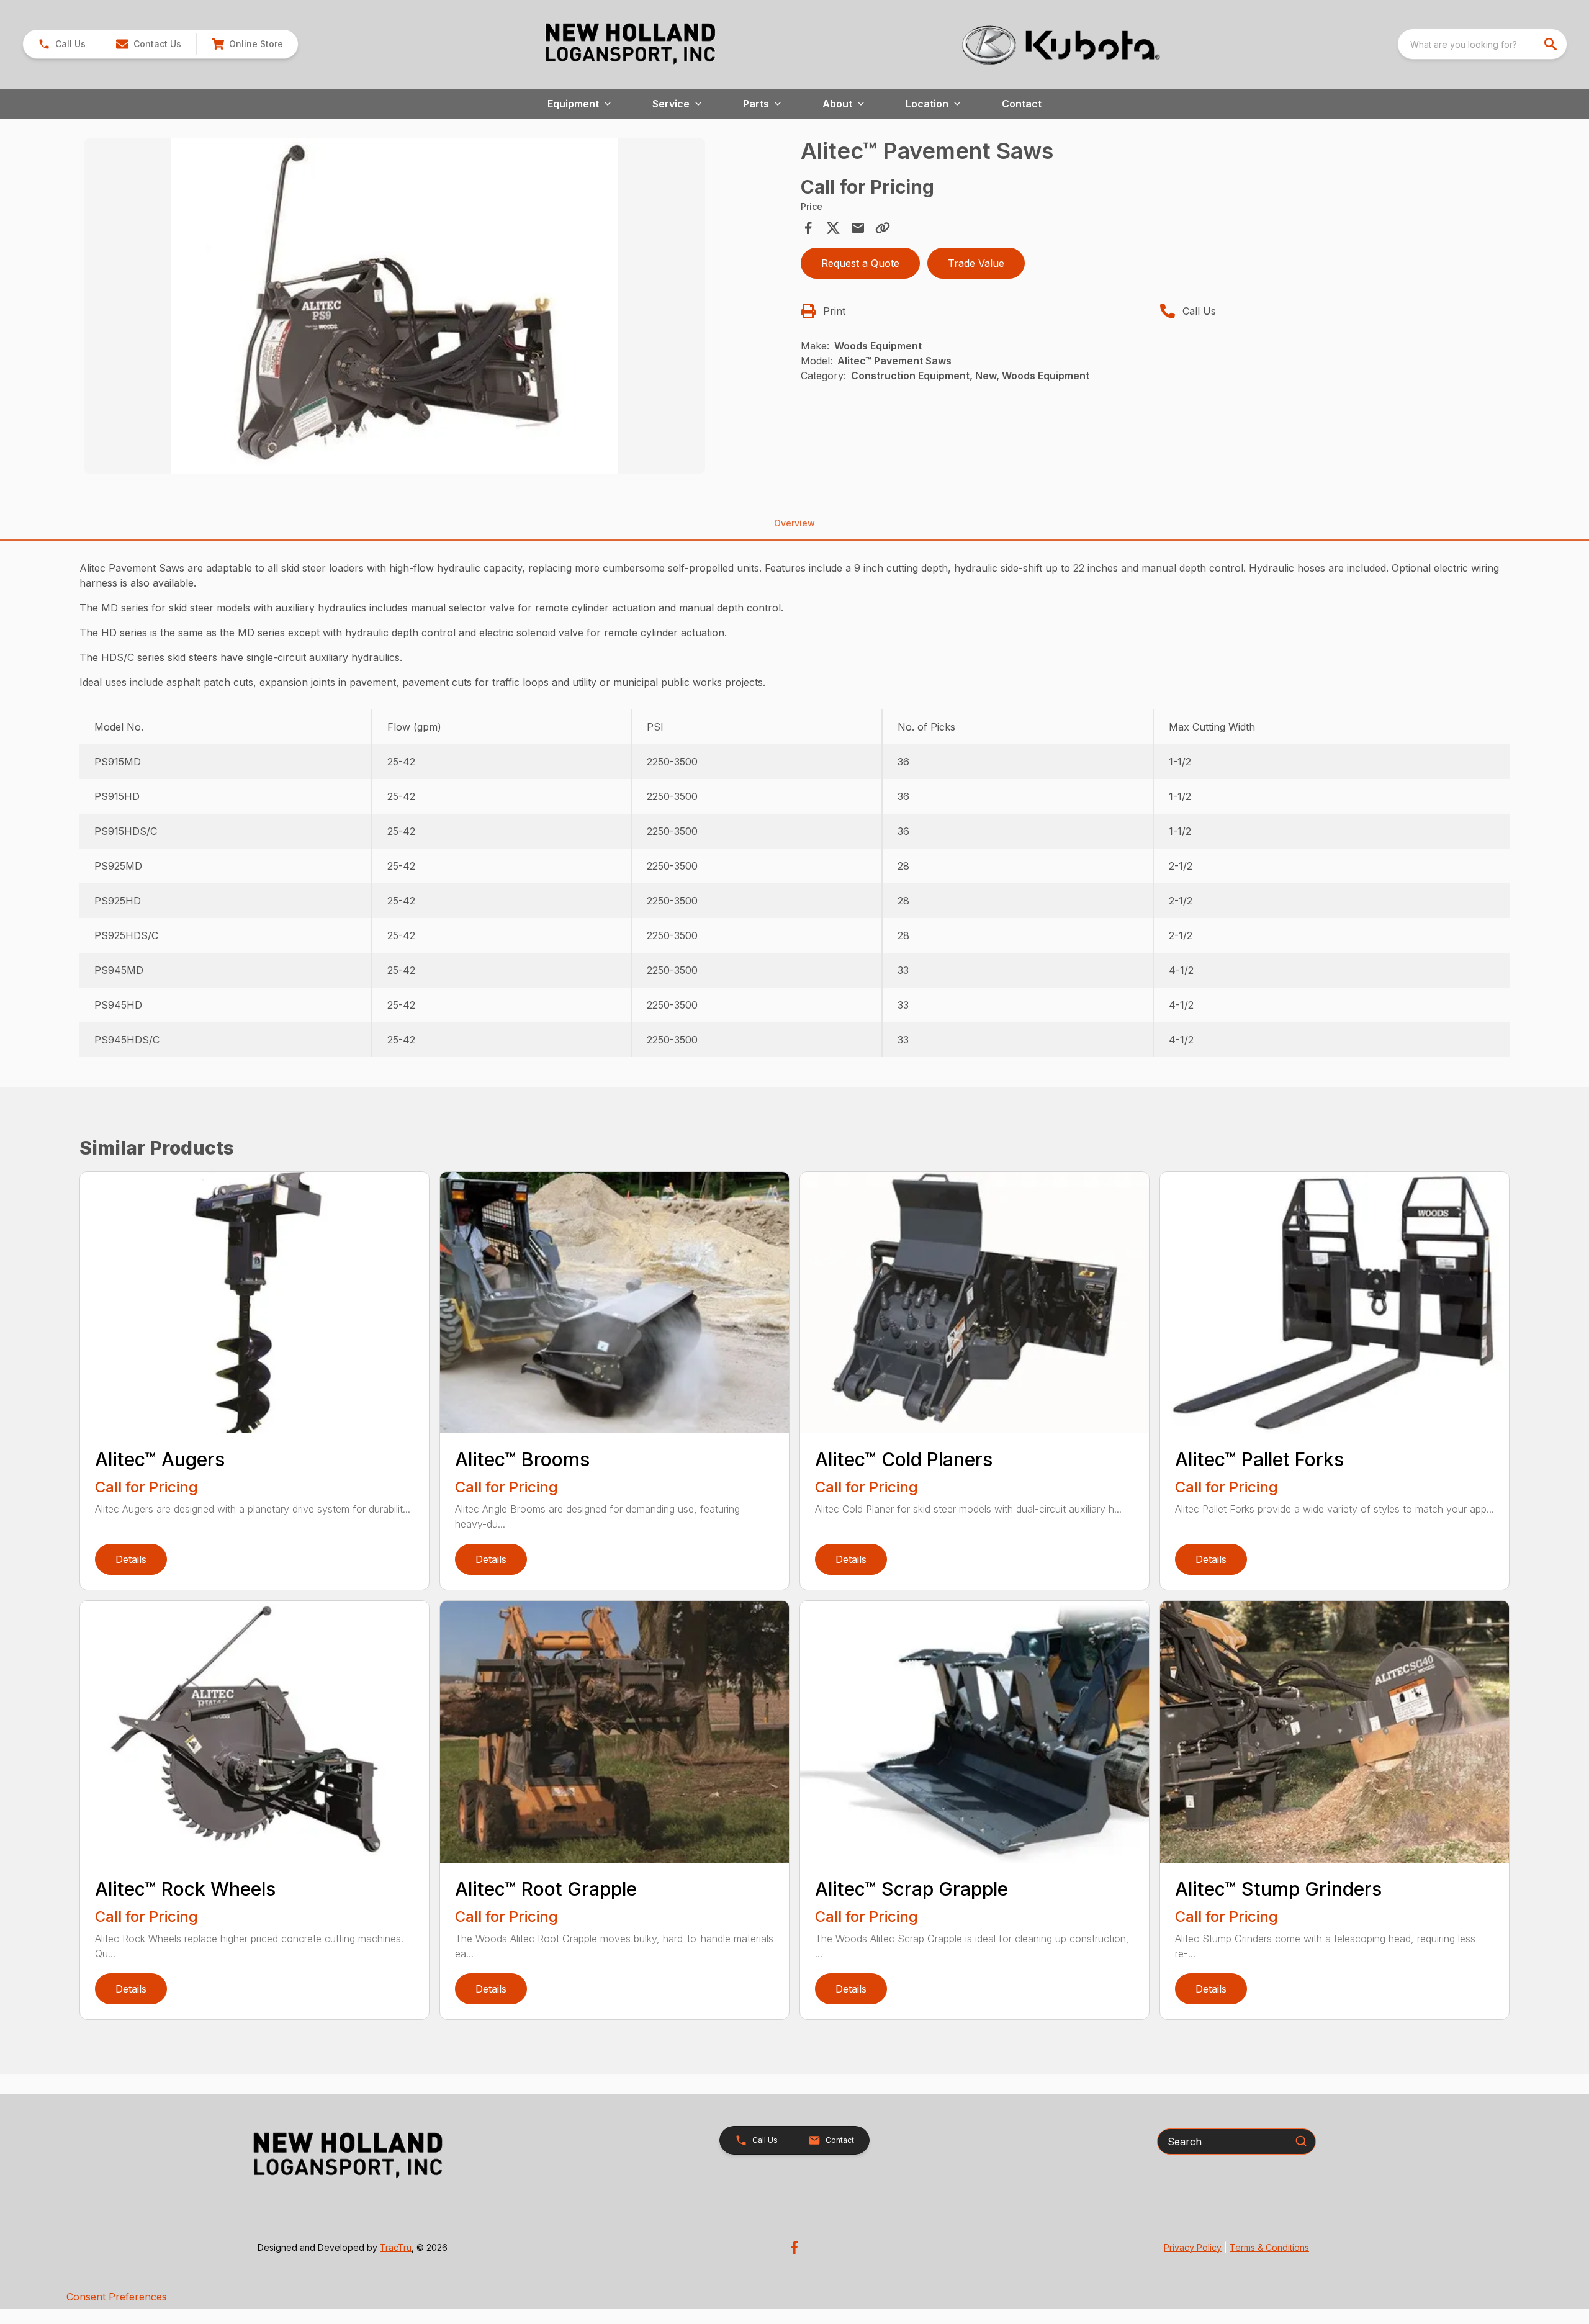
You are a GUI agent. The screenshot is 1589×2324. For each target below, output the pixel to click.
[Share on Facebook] (808, 228)
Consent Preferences (117, 2297)
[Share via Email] (858, 228)
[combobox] (1482, 44)
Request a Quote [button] (860, 263)
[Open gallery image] (395, 306)
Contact (1022, 104)
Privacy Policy (1193, 2247)
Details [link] (131, 1559)
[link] (247, 44)
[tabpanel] (436, 308)
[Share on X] (833, 228)
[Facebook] (794, 2247)
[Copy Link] (883, 228)
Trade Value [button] (976, 263)
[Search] (1301, 2141)
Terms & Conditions (1269, 2247)
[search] (1552, 44)
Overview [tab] (794, 523)
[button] (62, 44)
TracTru (396, 2247)
